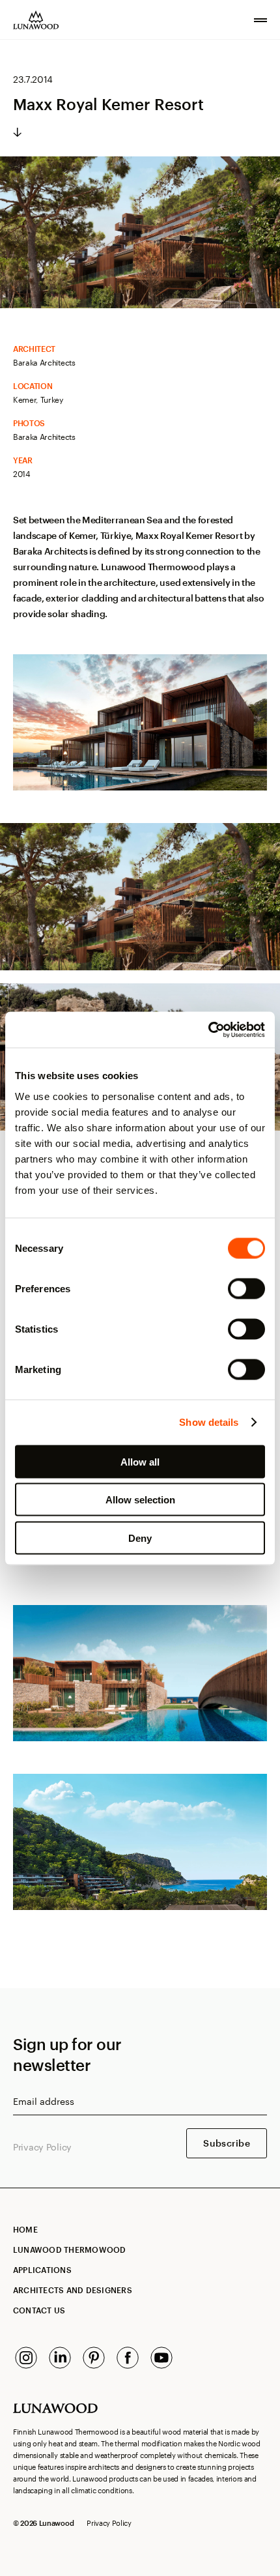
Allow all (140, 1461)
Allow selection (140, 1500)
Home (25, 2229)
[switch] (246, 1288)
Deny (140, 1538)
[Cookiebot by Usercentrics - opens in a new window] (208, 1030)
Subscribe (227, 2143)
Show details (209, 1422)
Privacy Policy (42, 2147)
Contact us (39, 2310)
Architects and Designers (73, 2290)
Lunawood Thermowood (70, 2250)
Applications (42, 2270)
